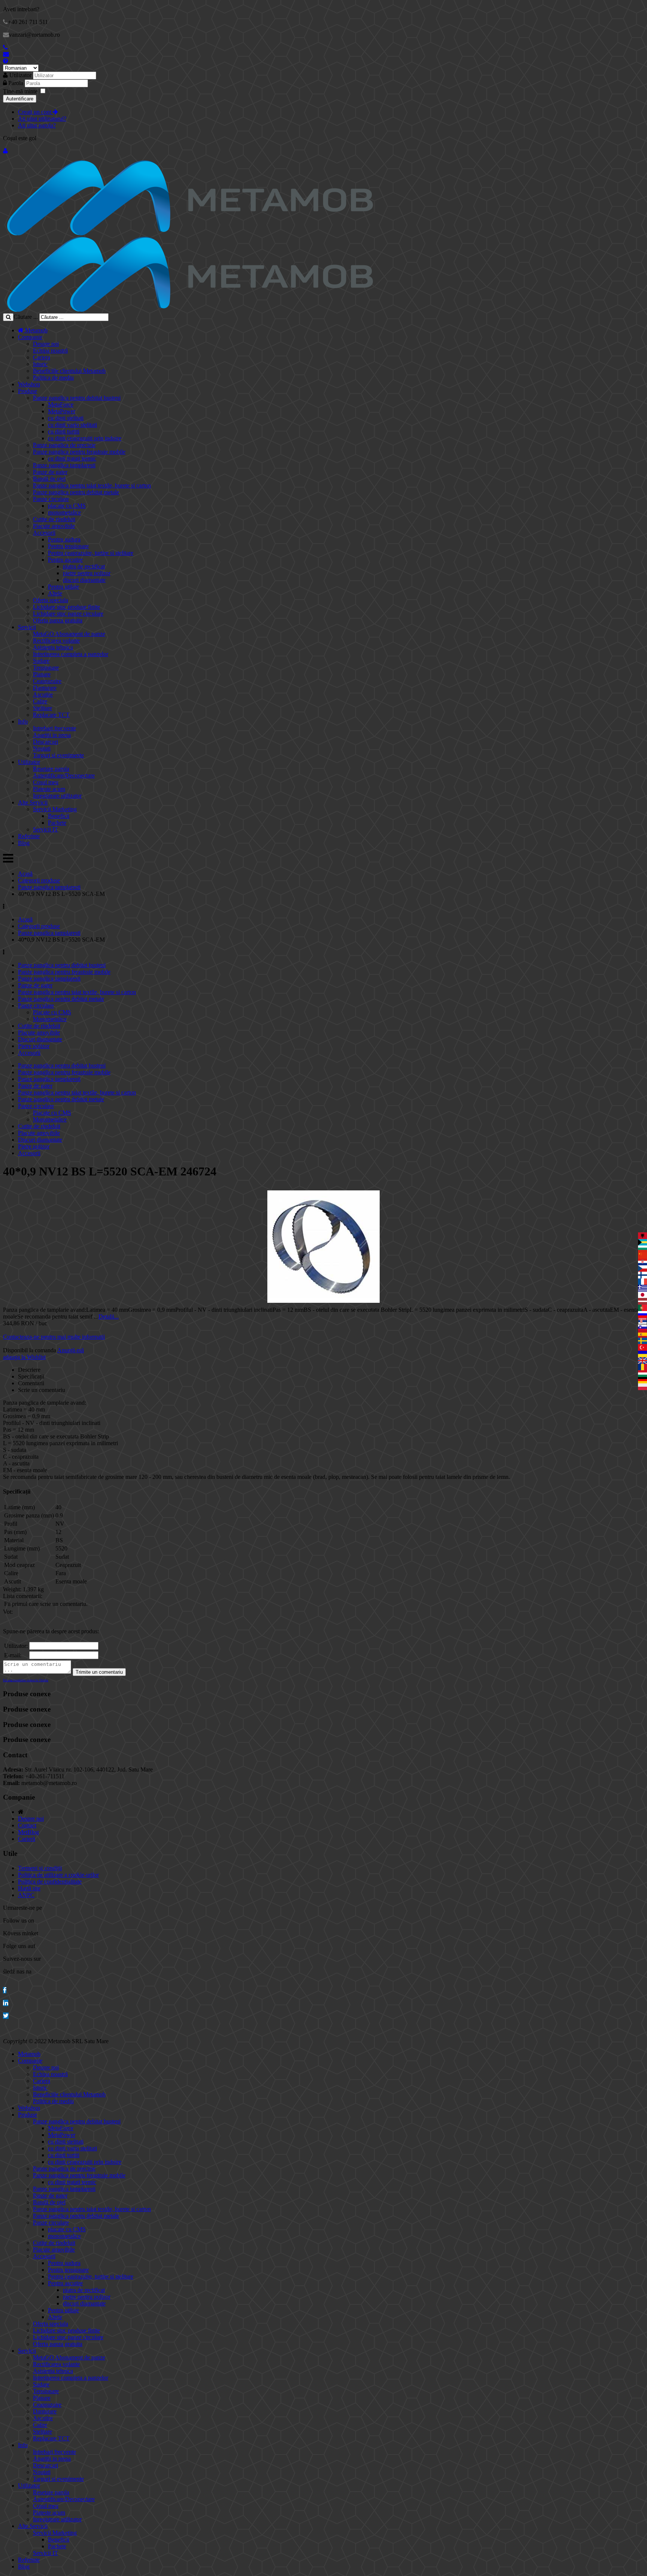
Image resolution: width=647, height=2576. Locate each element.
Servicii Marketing (55, 809)
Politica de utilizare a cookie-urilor (58, 1875)
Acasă (25, 874)
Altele (55, 593)
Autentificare (20, 99)
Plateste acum (49, 789)
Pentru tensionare (68, 546)
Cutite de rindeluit (54, 519)
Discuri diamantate (40, 1039)
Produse (28, 391)
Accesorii (44, 533)
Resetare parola (51, 769)
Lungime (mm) (22, 1548)
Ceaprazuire (47, 681)
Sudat (11, 1557)
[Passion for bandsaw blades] (190, 233)
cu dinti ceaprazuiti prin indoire (85, 438)
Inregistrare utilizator (57, 796)
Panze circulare (51, 499)
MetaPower (62, 411)
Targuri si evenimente (58, 755)
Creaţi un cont (35, 112)
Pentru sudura (64, 539)
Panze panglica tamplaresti (64, 465)
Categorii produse (39, 880)
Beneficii (59, 816)
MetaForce (61, 404)
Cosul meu (46, 782)
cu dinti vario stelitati (72, 425)
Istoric (40, 364)
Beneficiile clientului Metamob (69, 371)
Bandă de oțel (49, 479)
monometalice (64, 512)
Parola (16, 83)
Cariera (42, 357)
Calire (40, 701)
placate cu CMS (67, 506)
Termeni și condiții (40, 1868)
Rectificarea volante (56, 641)
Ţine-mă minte (20, 91)
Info (23, 721)
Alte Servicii (33, 802)
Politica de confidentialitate (50, 1882)
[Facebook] (5, 1990)
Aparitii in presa (52, 735)
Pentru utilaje (63, 587)
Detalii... (109, 1316)
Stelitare (42, 708)
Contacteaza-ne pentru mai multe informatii (54, 1337)
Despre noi (46, 344)
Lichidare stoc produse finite (66, 607)
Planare (42, 674)
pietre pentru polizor (87, 573)
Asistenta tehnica (53, 647)
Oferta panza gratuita (58, 620)
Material (14, 1540)
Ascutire (43, 694)
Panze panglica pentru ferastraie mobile (79, 452)
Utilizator (20, 75)
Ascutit (13, 1581)
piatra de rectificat (84, 566)
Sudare (41, 661)
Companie (30, 337)
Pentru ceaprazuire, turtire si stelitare (91, 553)
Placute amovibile (54, 526)
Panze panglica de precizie (64, 445)
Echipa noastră (50, 351)
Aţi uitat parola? (37, 125)
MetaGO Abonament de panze (69, 634)
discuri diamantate (84, 580)
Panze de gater (50, 472)
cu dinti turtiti (64, 431)
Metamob (36, 330)
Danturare (45, 688)
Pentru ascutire (65, 560)
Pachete (57, 823)
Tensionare (46, 668)
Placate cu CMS (52, 1012)
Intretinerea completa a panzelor (71, 654)
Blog (24, 843)
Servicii (27, 627)
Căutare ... (26, 317)
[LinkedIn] (6, 2003)
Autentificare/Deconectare (64, 775)
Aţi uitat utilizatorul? (42, 119)
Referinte (29, 836)
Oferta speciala (51, 600)
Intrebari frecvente (54, 728)
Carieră (27, 1839)
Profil (11, 1524)
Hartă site (29, 1888)
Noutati (42, 748)
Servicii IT (45, 829)
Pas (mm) (15, 1532)
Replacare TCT (51, 715)
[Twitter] (6, 2016)
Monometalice (50, 1019)
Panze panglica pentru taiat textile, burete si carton (92, 485)
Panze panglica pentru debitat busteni (77, 398)
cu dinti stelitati (66, 418)
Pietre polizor (34, 1046)
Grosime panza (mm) (29, 1515)
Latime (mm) (19, 1507)
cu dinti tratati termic (72, 458)
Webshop (29, 384)
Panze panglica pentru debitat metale (76, 492)
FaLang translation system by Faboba (26, 1680)
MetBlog (28, 1832)
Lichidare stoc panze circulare (68, 614)
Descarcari (45, 742)
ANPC (26, 1895)
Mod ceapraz (19, 1565)
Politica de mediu (53, 378)
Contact (27, 1825)
